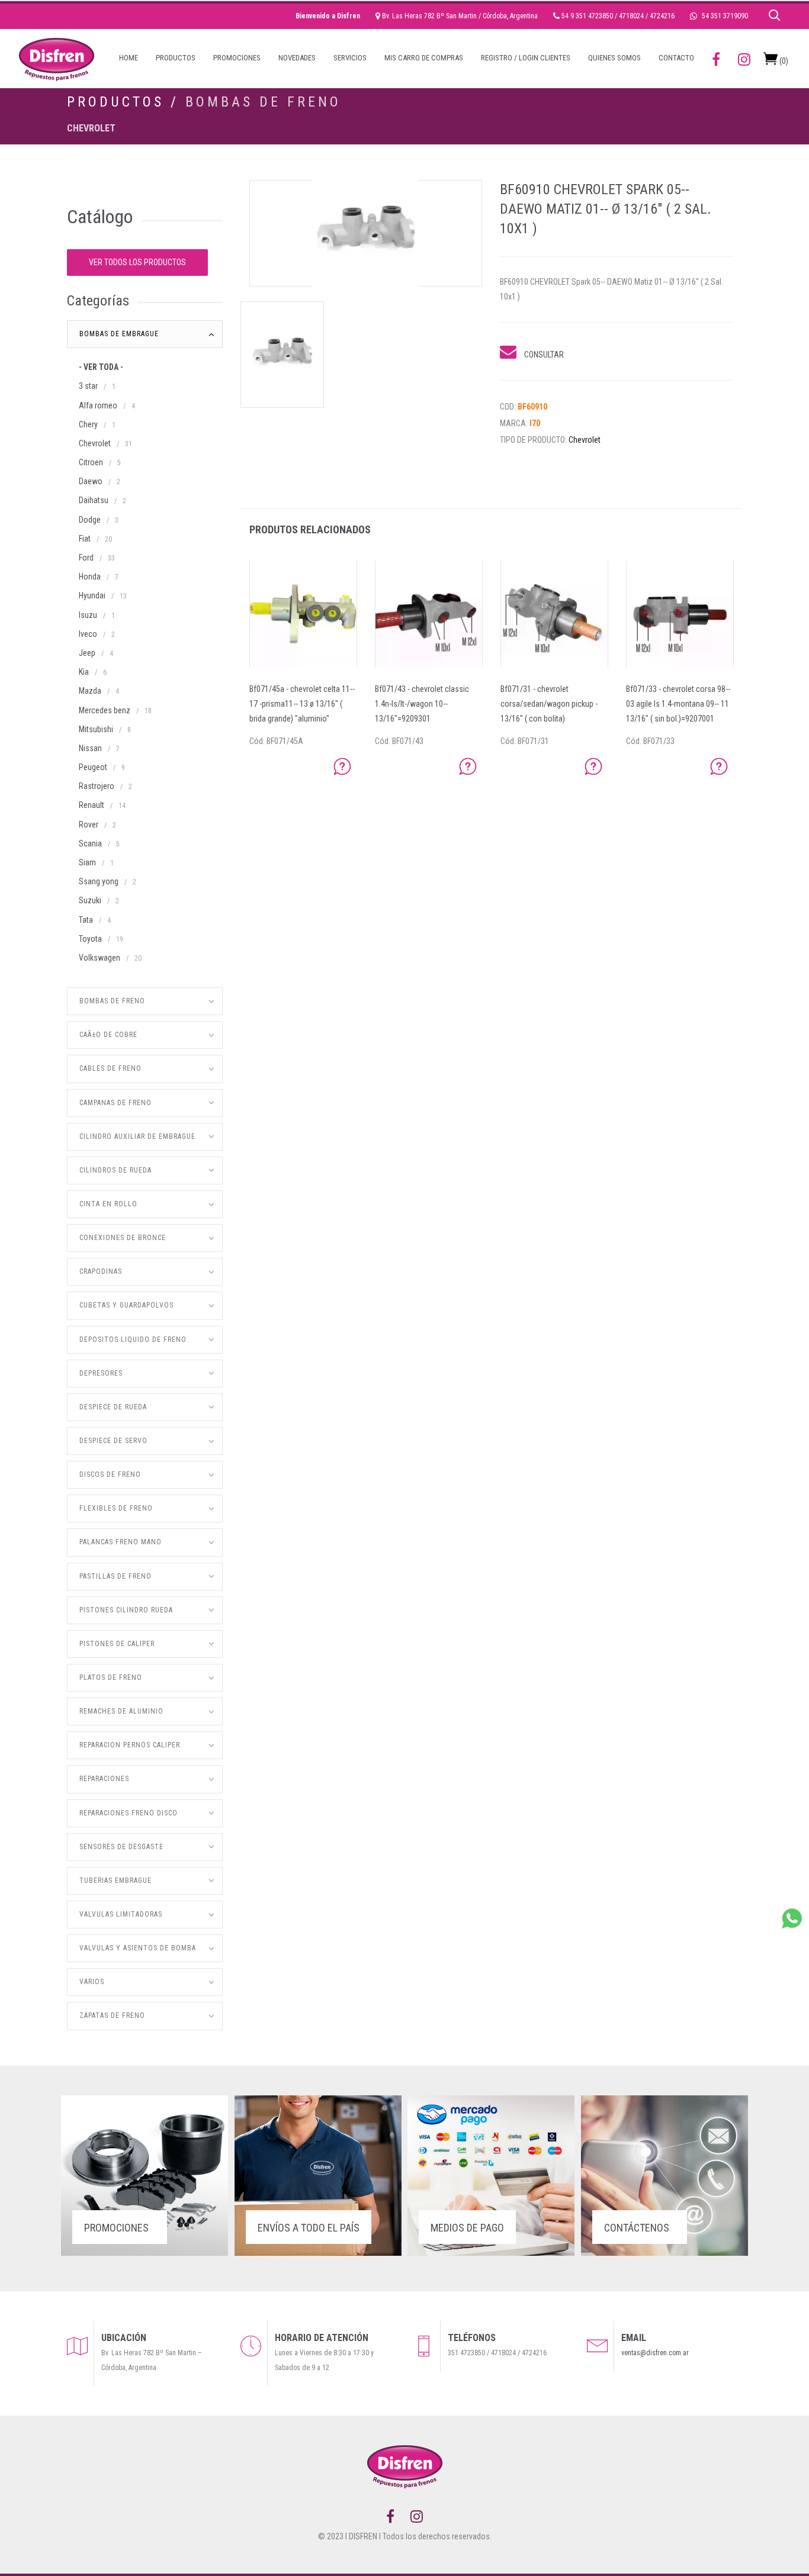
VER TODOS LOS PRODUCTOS (137, 262)
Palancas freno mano (121, 1542)
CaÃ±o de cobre (108, 1035)
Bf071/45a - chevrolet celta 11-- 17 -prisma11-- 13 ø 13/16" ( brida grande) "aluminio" (302, 704)
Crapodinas (101, 1271)
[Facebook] (390, 2517)
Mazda (90, 691)
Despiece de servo (113, 1441)
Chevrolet (91, 128)
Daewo (91, 481)
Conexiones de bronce (123, 1238)
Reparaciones (104, 1779)
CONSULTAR (543, 355)
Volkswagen (99, 958)
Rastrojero (97, 786)
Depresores (101, 1373)
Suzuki (90, 900)
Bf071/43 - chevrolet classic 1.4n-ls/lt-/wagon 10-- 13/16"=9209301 (422, 704)
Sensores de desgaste (121, 1847)
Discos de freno (110, 1474)
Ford (86, 558)
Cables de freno (110, 1068)
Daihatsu (94, 500)
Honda (90, 577)
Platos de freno (111, 1677)
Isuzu (88, 615)
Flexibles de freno (116, 1508)
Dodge (90, 520)
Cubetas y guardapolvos (126, 1305)
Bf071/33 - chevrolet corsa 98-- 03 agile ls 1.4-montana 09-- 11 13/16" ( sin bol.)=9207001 (678, 704)
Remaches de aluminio (121, 1711)
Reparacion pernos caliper (130, 1745)
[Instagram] (417, 2517)
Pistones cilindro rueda (126, 1610)
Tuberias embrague (115, 1881)
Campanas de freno (115, 1103)
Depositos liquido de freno (133, 1339)
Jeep (87, 653)
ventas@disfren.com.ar (655, 2353)
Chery (88, 424)
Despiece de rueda (113, 1407)
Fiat (85, 539)
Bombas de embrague (119, 334)
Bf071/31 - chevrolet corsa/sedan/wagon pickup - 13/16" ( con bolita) (549, 704)
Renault (92, 805)
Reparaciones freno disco (129, 1813)
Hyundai (92, 595)
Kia (84, 672)
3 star (88, 386)
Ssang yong (99, 881)
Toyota (90, 939)
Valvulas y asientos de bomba (138, 1948)
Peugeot (93, 767)
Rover (89, 825)
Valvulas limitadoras (121, 1914)
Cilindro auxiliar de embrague (137, 1136)
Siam (87, 862)
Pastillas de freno (115, 1576)
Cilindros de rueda (115, 1170)
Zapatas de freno (112, 2015)
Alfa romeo (98, 405)
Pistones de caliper (117, 1644)
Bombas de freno (263, 102)
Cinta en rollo (108, 1204)
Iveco (88, 634)
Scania (90, 843)
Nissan (90, 748)
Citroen (91, 462)
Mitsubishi (96, 729)
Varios (92, 1982)
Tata (86, 920)
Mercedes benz (105, 710)
